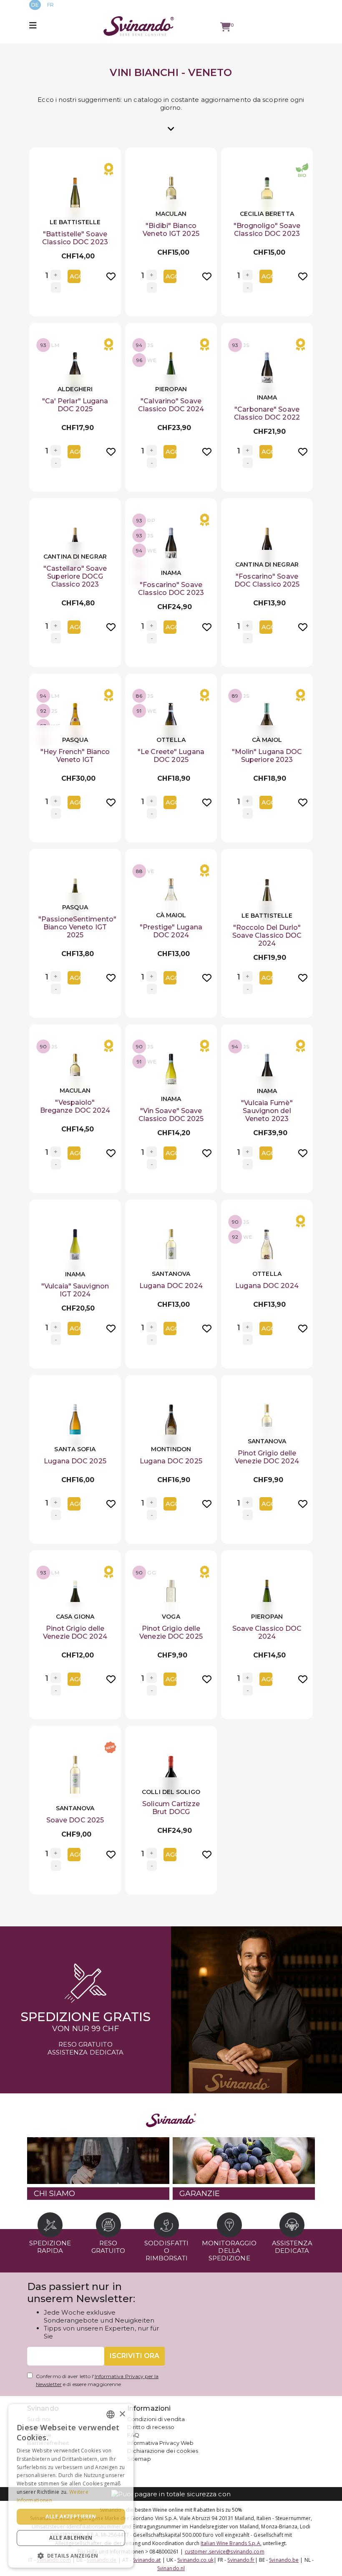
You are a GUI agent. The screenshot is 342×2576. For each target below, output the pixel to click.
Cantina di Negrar (75, 557)
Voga (171, 1617)
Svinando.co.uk (195, 2560)
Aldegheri (75, 389)
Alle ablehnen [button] (71, 2538)
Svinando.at (147, 2560)
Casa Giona (75, 1617)
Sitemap (139, 2459)
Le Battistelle (75, 222)
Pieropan (171, 389)
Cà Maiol (267, 740)
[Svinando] (139, 26)
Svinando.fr (241, 2560)
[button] (71, 2555)
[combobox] (111, 2414)
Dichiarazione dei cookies (163, 2451)
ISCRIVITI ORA (135, 2356)
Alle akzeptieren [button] (71, 2517)
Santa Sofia (75, 1449)
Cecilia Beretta (267, 214)
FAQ (133, 2435)
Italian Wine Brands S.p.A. (231, 2543)
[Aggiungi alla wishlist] (111, 275)
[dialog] (71, 2486)
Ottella (171, 740)
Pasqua (75, 740)
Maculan (171, 214)
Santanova (171, 1274)
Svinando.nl (171, 2568)
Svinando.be (284, 2560)
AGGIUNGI (75, 276)
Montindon (171, 1449)
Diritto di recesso (151, 2427)
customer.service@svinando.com (225, 2552)
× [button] (122, 2414)
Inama (267, 397)
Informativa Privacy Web (160, 2443)
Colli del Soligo (171, 1792)
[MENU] (34, 26)
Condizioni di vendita (156, 2419)
